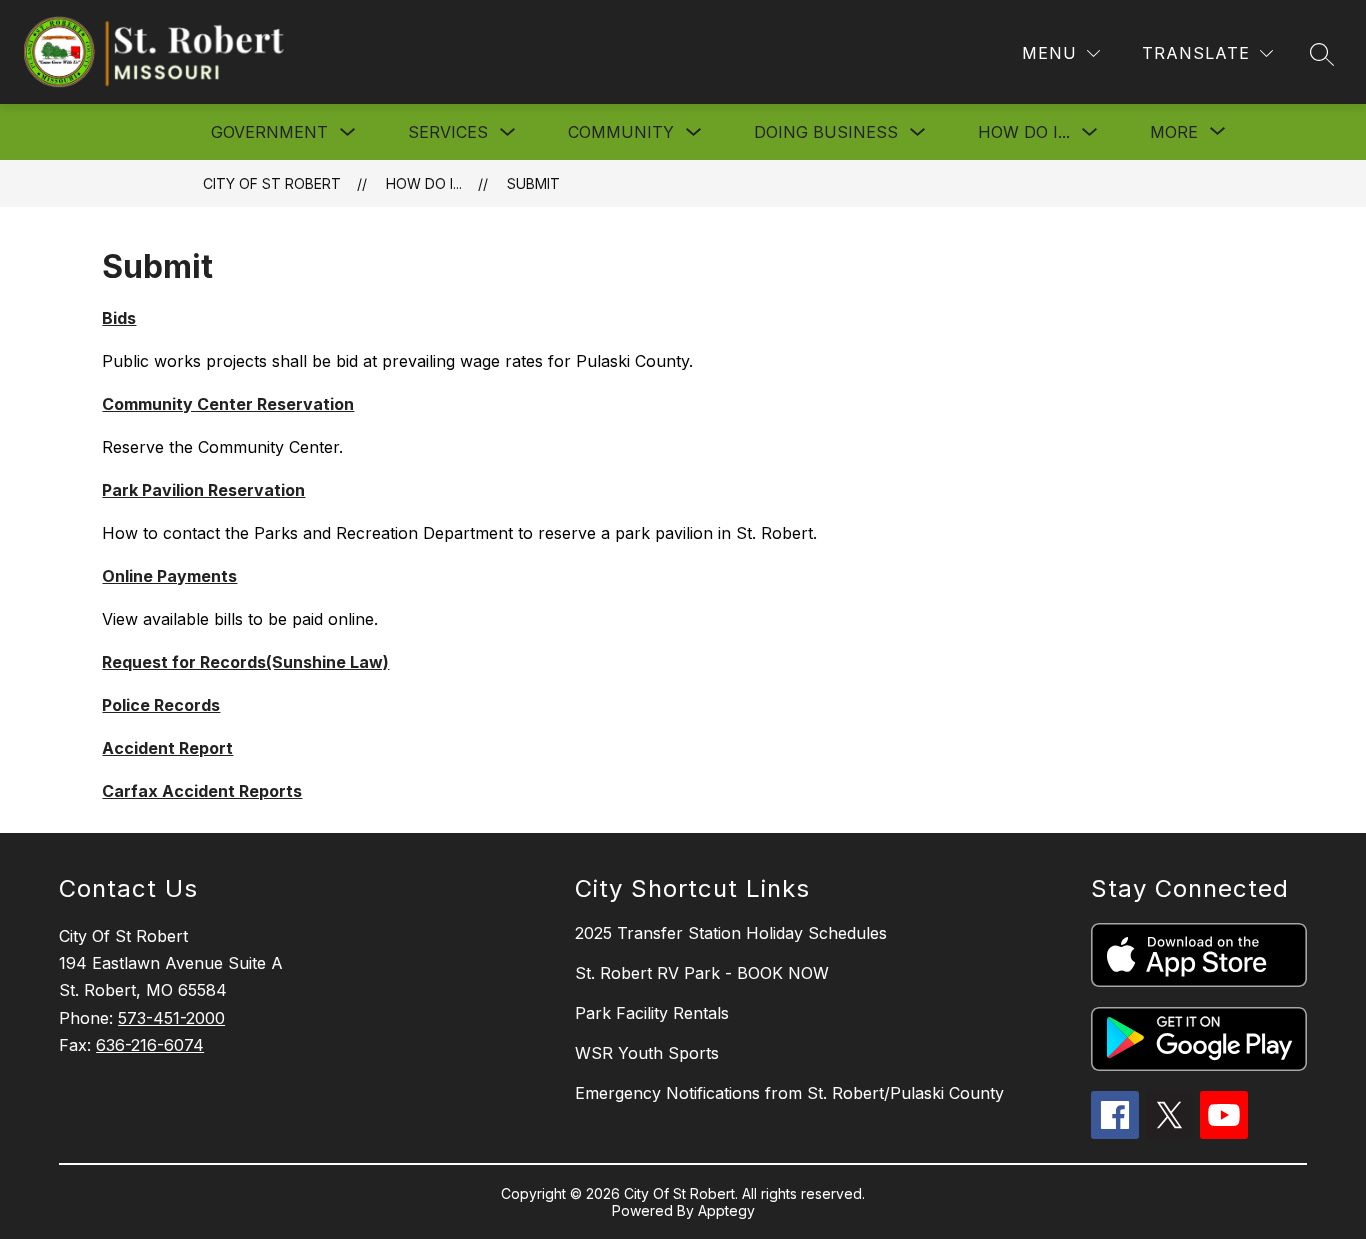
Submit (533, 183)
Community (621, 132)
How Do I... (1024, 132)
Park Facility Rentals (652, 1013)
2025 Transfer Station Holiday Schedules (731, 933)
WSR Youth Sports (647, 1053)
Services (448, 132)
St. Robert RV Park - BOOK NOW (702, 973)
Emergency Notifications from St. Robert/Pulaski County (789, 1093)
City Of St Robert (272, 183)
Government (269, 132)
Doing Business (826, 132)
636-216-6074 (150, 1045)
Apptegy (726, 1210)
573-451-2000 (171, 1018)
